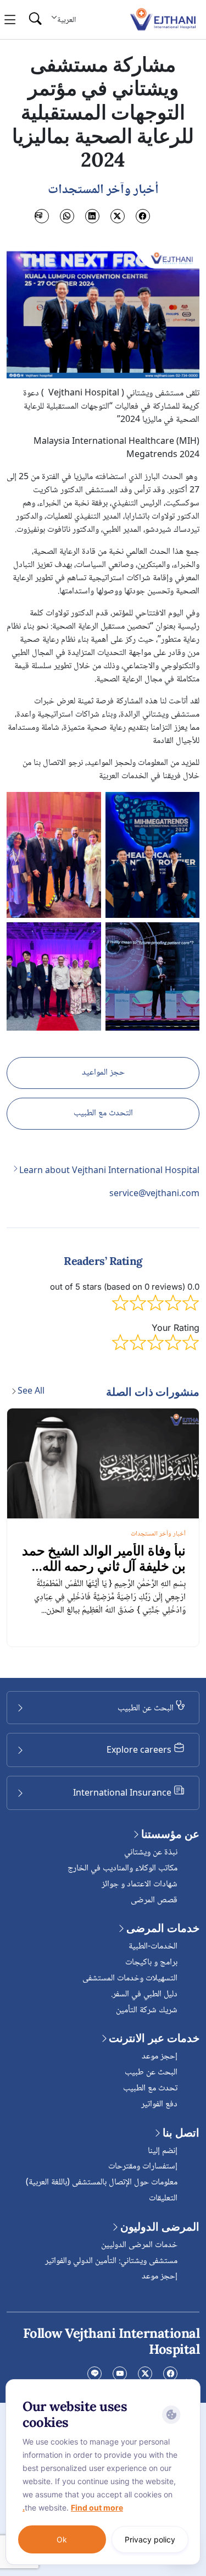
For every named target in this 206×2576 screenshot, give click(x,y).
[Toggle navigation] (10, 20)
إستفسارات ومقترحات (143, 2167)
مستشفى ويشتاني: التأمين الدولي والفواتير (111, 2261)
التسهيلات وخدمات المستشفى (130, 1978)
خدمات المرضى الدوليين (139, 2245)
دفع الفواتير (159, 2104)
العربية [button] (66, 20)
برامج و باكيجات (151, 1963)
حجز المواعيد (103, 1073)
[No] (190, 2382)
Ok (62, 2539)
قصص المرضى (154, 1900)
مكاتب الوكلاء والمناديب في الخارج (123, 1868)
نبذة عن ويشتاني (151, 1853)
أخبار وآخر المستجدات (158, 1534)
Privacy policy (150, 2539)
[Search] (35, 20)
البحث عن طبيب (151, 2073)
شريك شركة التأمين (147, 2010)
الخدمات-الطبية (153, 1947)
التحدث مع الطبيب (103, 1113)
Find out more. (73, 2508)
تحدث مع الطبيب (150, 2088)
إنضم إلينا (163, 2151)
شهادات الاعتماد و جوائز (140, 1884)
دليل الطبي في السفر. (144, 1994)
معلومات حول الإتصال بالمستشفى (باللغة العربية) (102, 2183)
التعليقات (163, 2198)
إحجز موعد (160, 2057)
